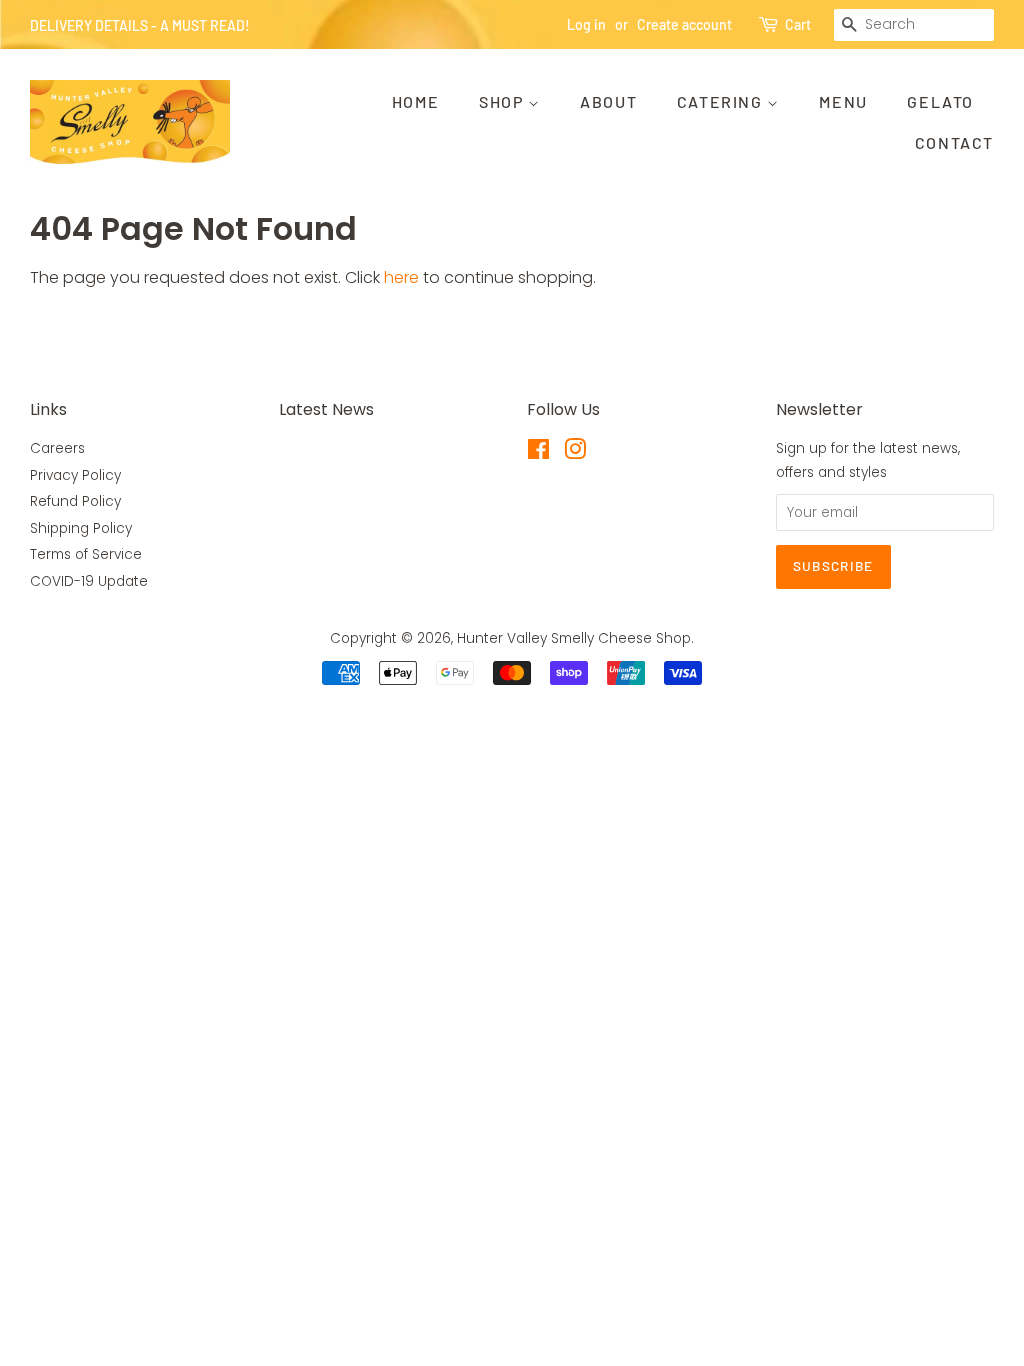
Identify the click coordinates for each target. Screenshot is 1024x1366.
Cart (798, 24)
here (401, 277)
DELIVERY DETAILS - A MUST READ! (140, 25)
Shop (503, 101)
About (608, 101)
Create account (684, 24)
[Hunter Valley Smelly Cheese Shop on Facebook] (538, 453)
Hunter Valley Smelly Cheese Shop (574, 638)
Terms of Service (86, 554)
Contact (954, 142)
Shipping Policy (81, 528)
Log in (586, 24)
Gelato (940, 101)
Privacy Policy (75, 475)
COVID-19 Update (89, 581)
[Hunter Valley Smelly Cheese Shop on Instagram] (575, 453)
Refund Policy (75, 501)
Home (415, 101)
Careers (57, 448)
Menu (843, 101)
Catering (722, 101)
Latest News (326, 409)
